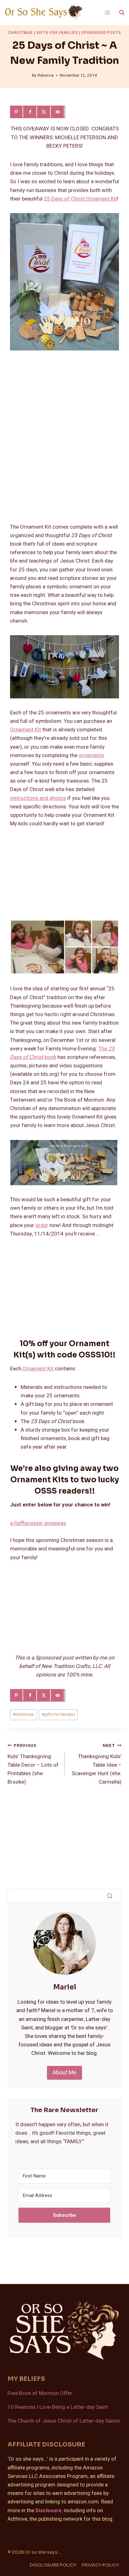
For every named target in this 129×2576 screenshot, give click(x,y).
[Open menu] (107, 12)
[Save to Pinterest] (17, 112)
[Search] (110, 1896)
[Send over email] (58, 112)
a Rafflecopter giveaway (38, 1523)
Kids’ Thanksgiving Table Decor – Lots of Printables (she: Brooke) (33, 1764)
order (42, 1225)
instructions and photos (38, 798)
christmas (23, 1715)
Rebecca (46, 75)
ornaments (91, 755)
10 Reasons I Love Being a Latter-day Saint (58, 2407)
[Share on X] (44, 112)
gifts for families (58, 1715)
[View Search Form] (122, 13)
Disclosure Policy (53, 2565)
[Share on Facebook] (31, 112)
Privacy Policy (100, 2565)
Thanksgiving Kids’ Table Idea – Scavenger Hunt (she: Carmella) (97, 1764)
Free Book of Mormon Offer (40, 2393)
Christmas (21, 33)
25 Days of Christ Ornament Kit (80, 199)
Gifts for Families (57, 33)
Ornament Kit (26, 730)
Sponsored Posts (101, 33)
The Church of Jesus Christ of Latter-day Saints (64, 2421)
